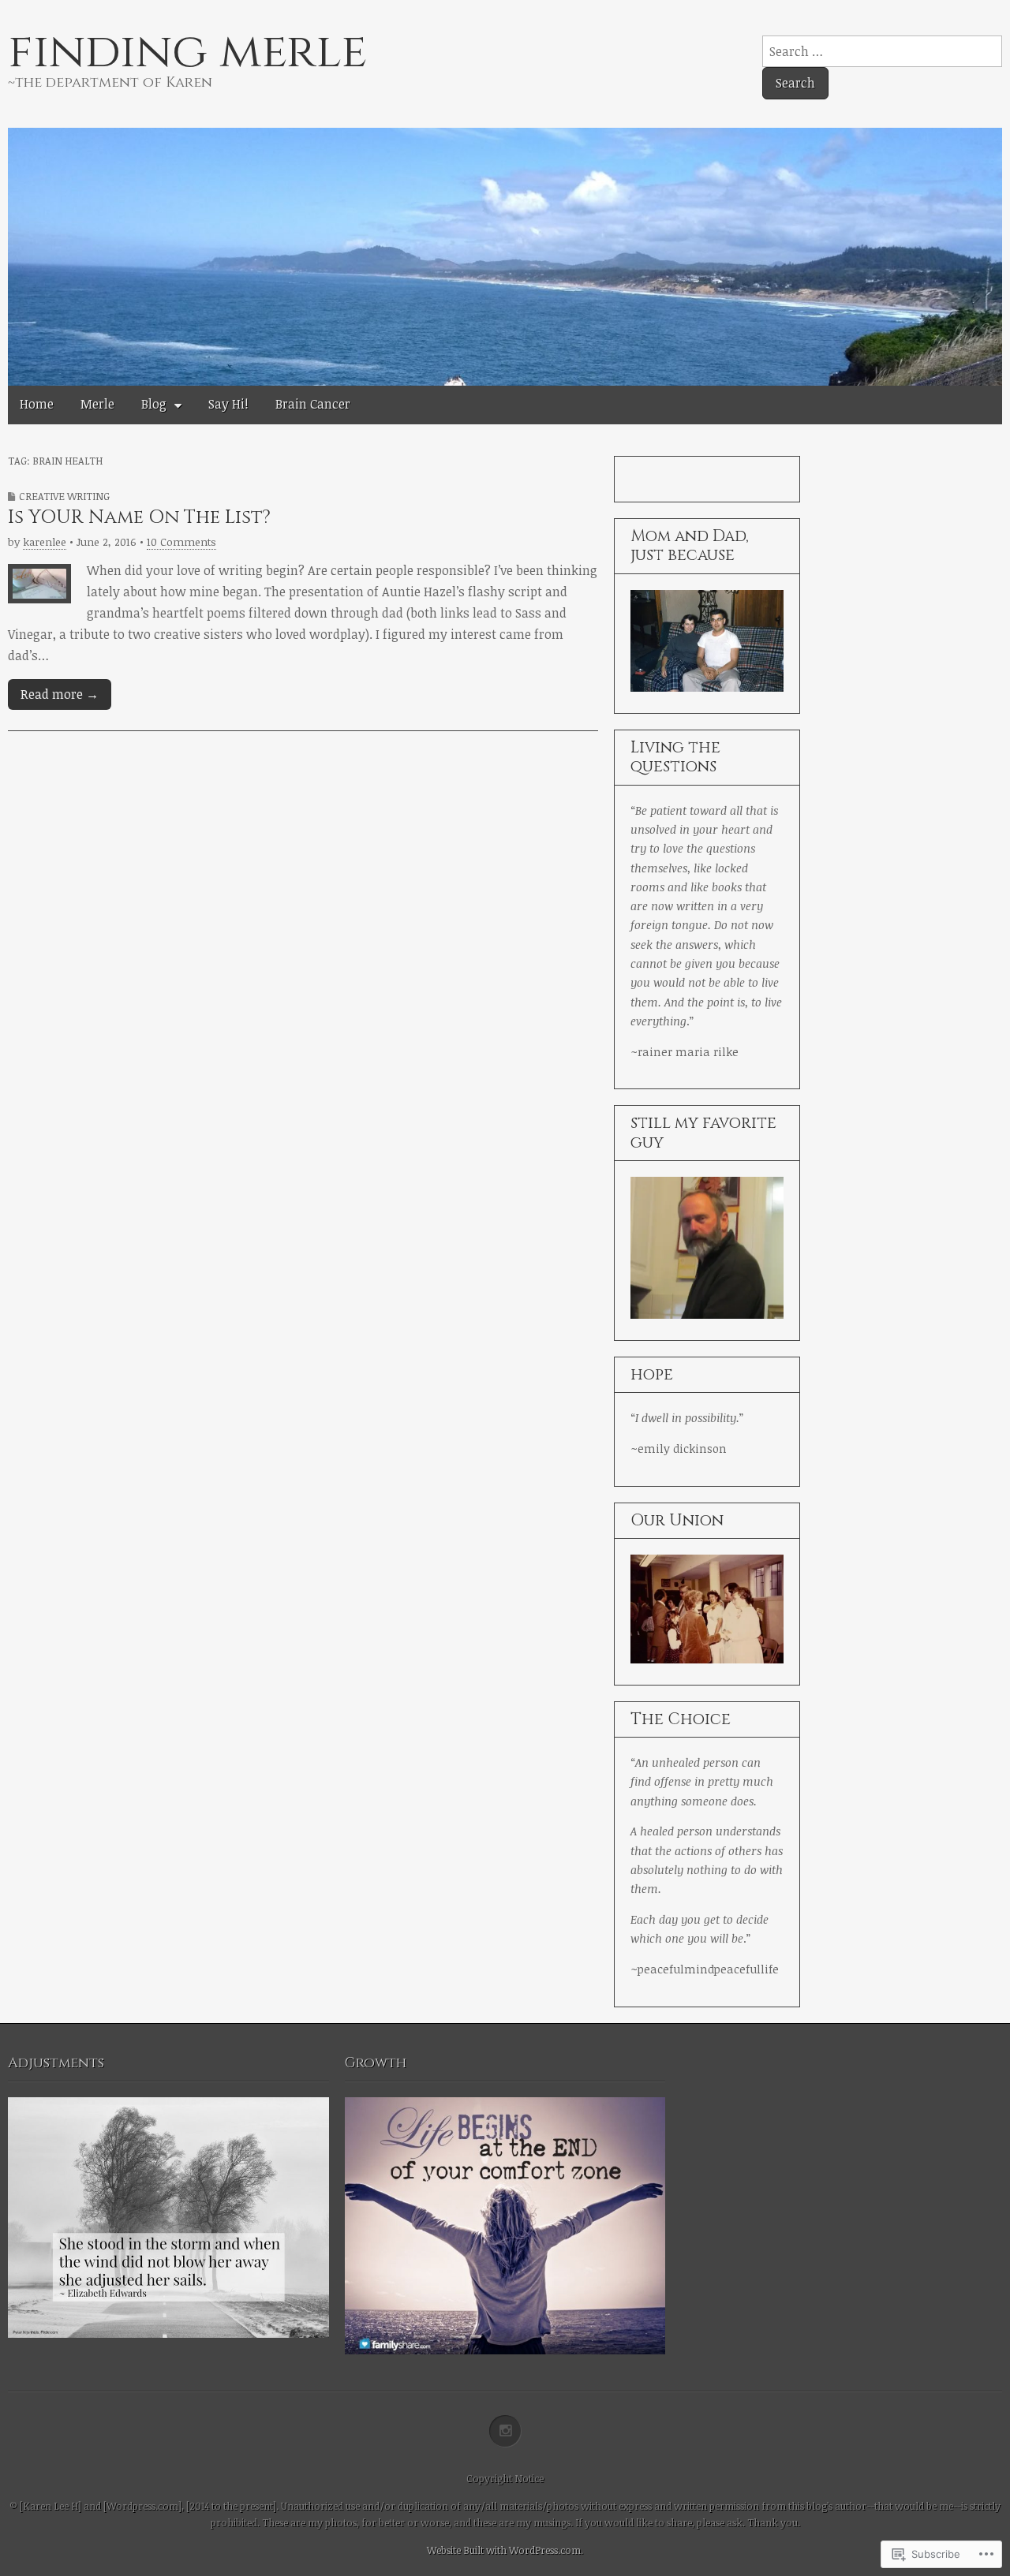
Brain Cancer (313, 404)
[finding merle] (505, 250)
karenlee (45, 541)
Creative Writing (64, 496)
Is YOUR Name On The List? (139, 517)
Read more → (60, 694)
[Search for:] (882, 51)
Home (37, 404)
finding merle (187, 52)
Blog (154, 404)
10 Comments (181, 541)
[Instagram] (505, 2432)
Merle (97, 404)
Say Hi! (228, 404)
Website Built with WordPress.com (504, 2550)
